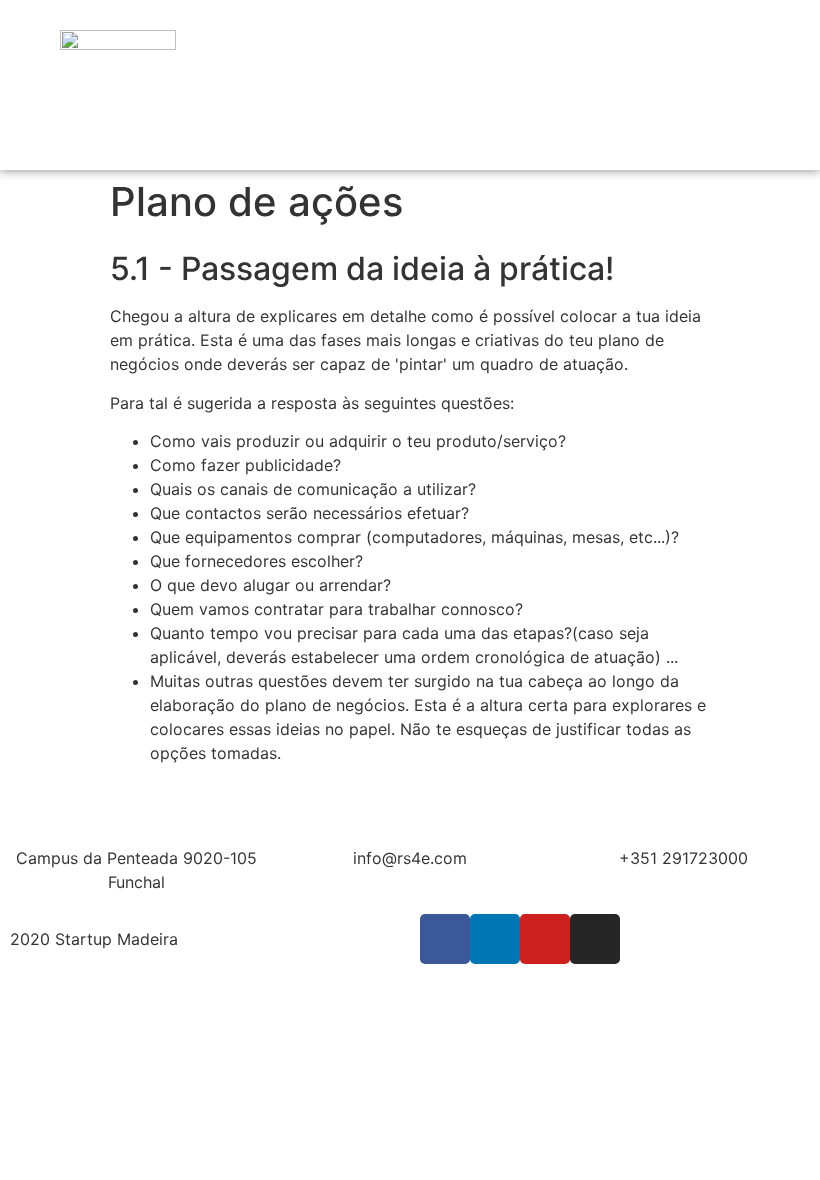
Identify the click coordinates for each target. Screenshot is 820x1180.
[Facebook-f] (445, 939)
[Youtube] (545, 939)
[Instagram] (595, 939)
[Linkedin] (495, 939)
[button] (756, 85)
